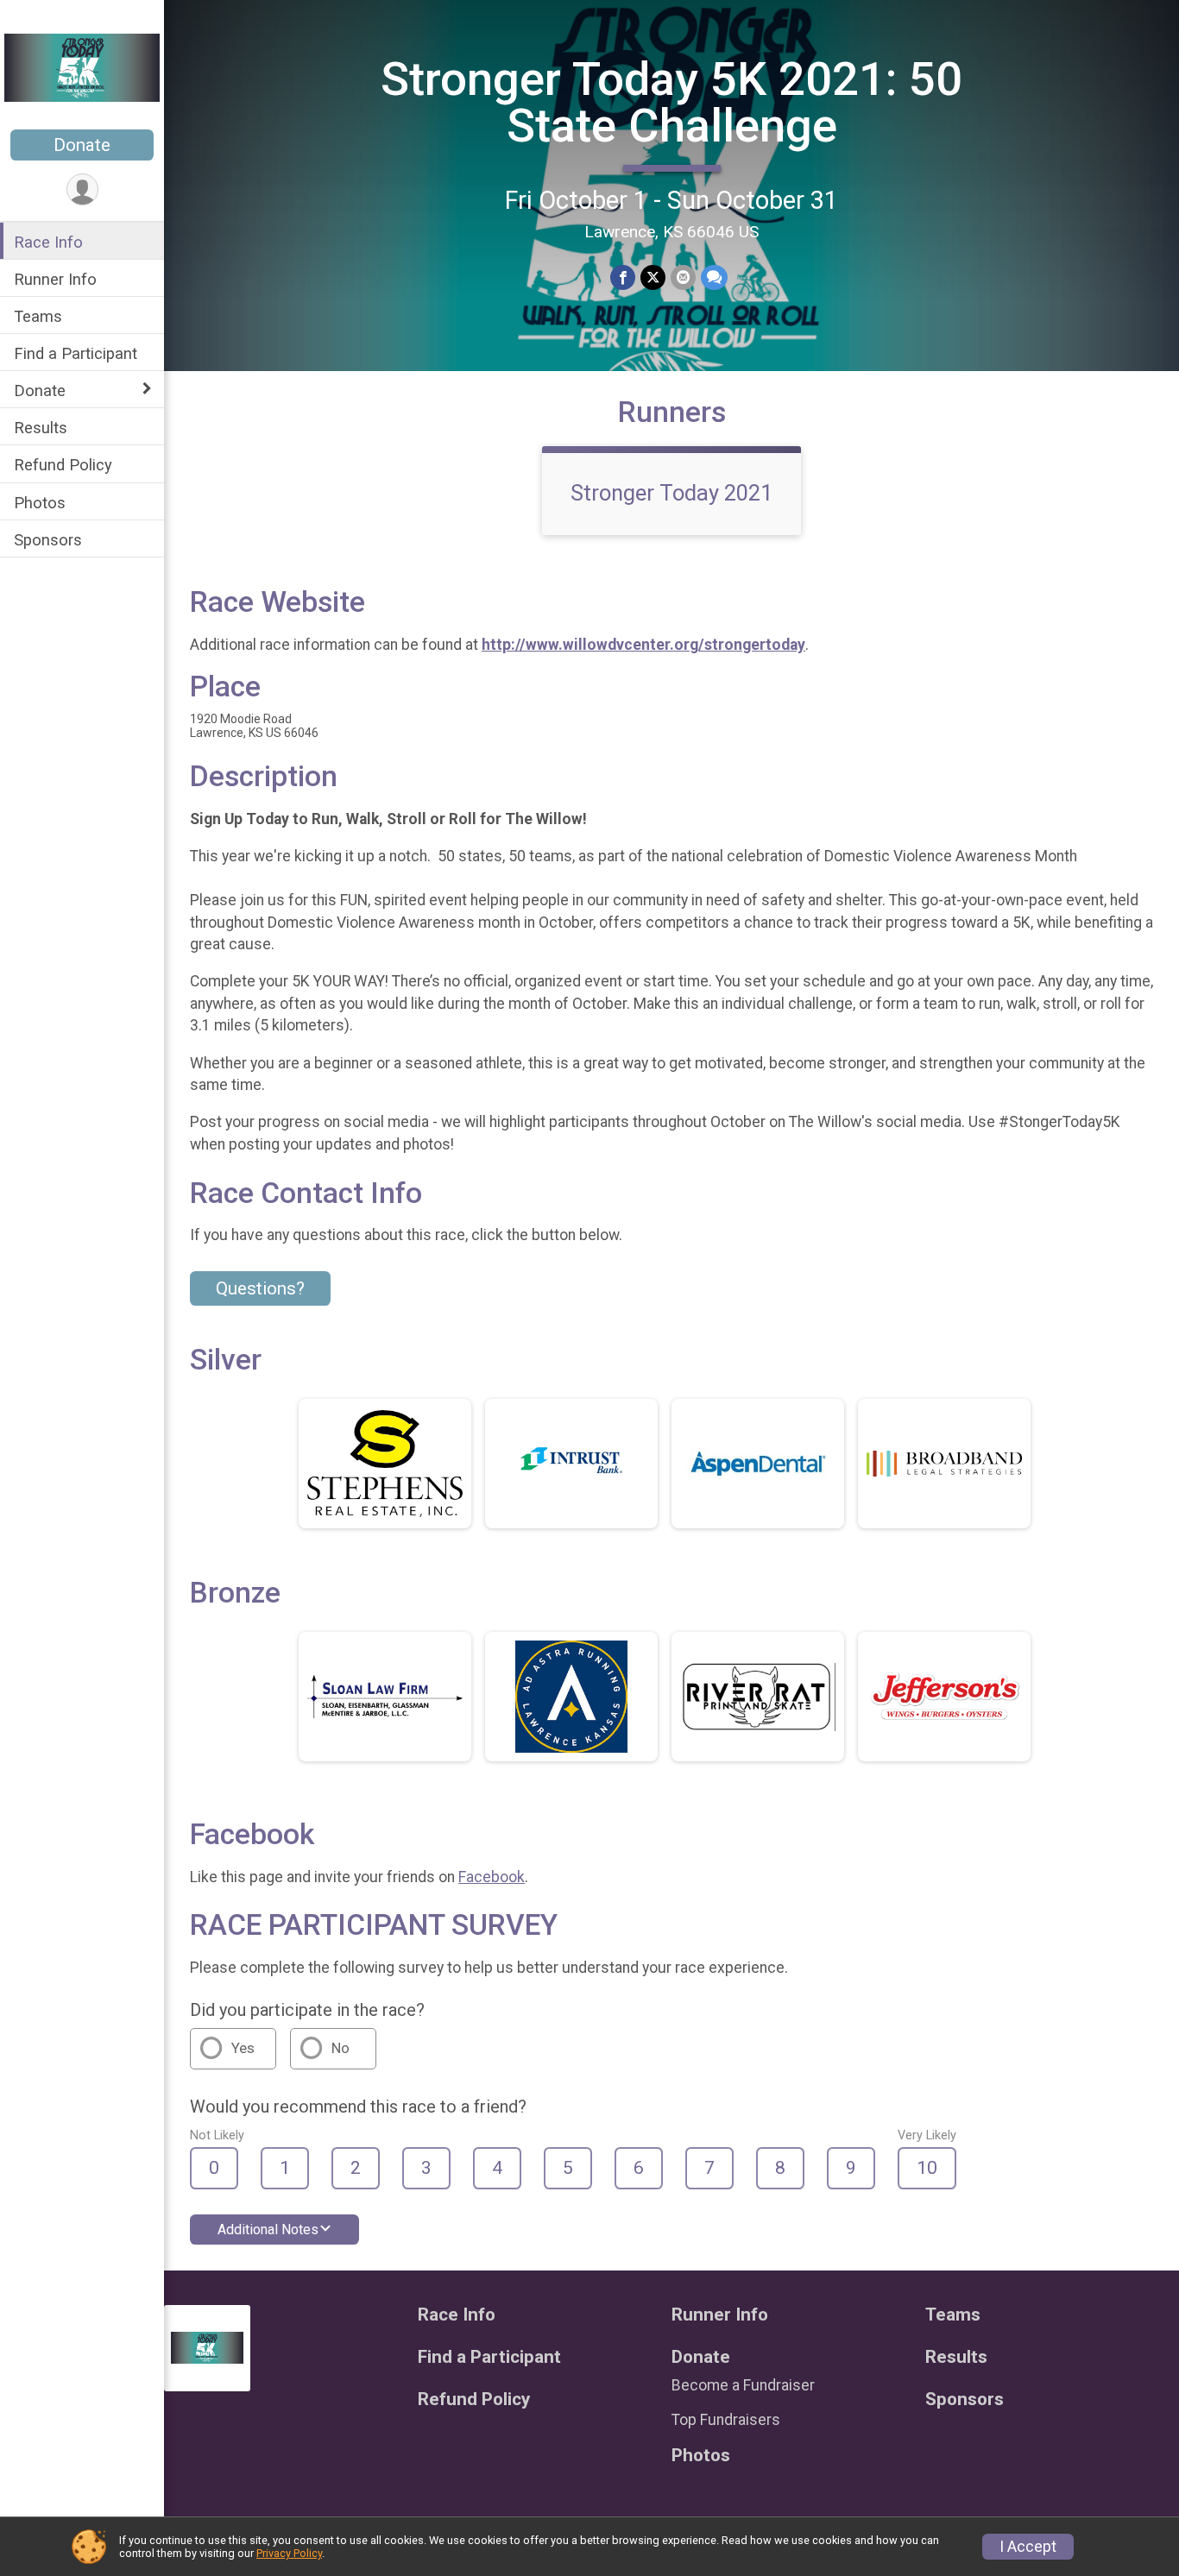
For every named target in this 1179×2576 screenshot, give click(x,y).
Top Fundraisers (726, 2420)
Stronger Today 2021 (671, 493)
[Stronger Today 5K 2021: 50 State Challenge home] (82, 66)
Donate (82, 145)
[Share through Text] (714, 277)
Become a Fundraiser (743, 2385)
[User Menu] (82, 189)
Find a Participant (76, 353)
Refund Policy (63, 465)
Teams (38, 316)
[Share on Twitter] (653, 277)
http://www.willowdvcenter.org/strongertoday (643, 645)
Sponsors (48, 540)
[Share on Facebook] (623, 277)
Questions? (260, 1288)
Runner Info (55, 279)
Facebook (492, 1877)
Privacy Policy (289, 2553)
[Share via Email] (683, 277)
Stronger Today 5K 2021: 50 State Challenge (671, 102)
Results (41, 428)
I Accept (1028, 2547)
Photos (40, 503)
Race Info (48, 242)
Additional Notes (268, 2230)
